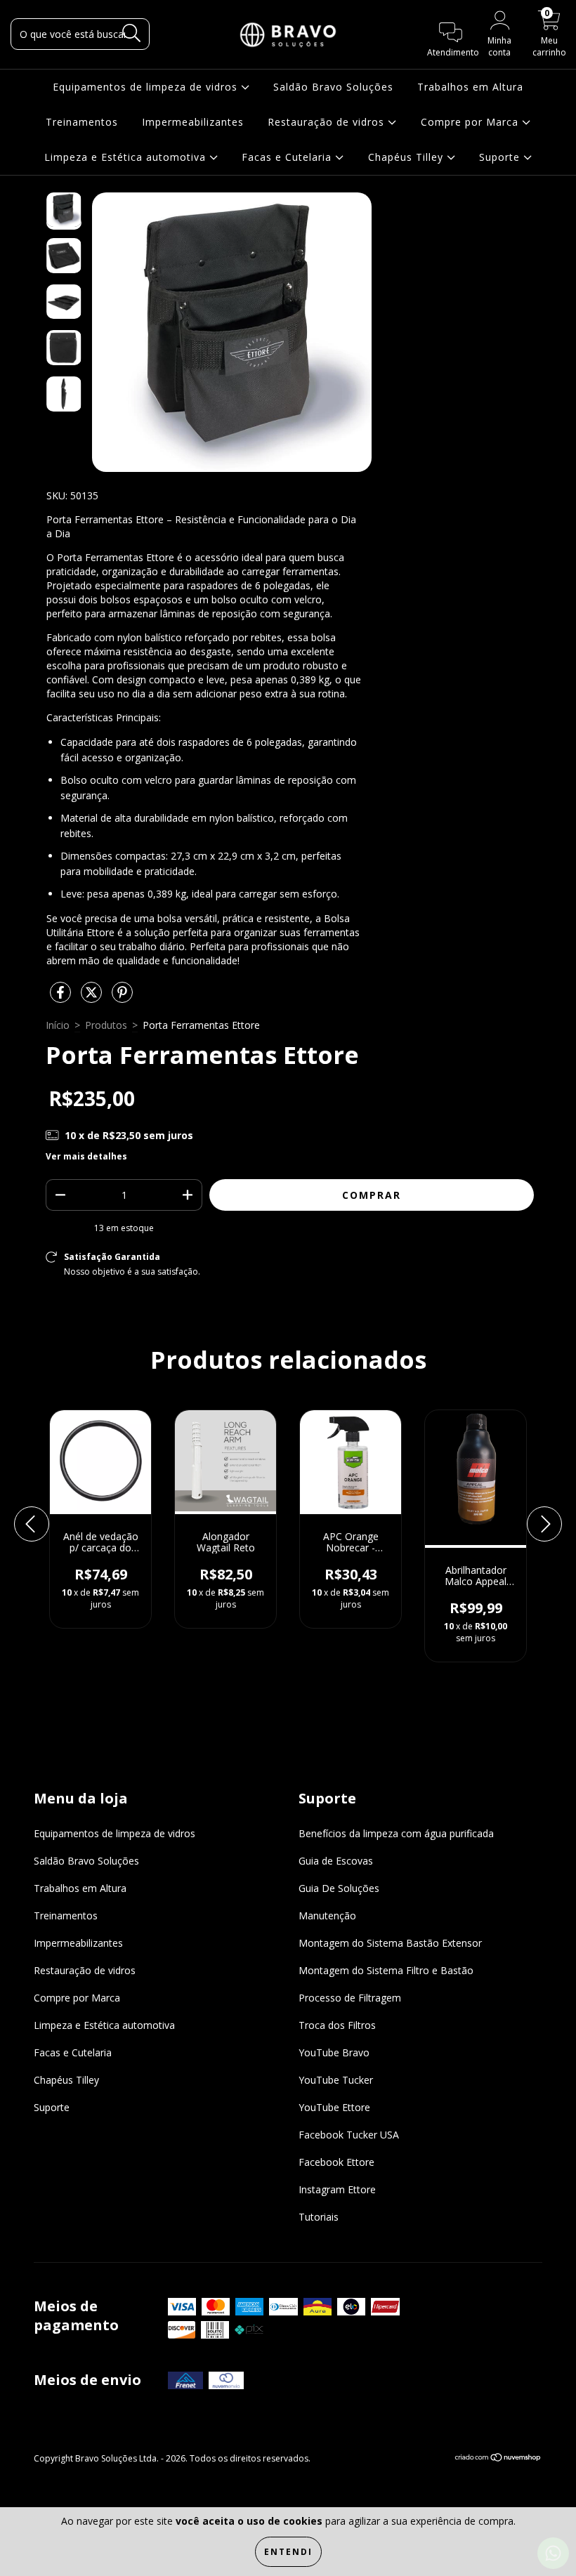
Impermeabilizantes (193, 122)
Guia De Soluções (339, 1888)
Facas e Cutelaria (288, 157)
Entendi (288, 2552)
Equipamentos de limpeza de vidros (147, 87)
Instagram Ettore (337, 2189)
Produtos (106, 1025)
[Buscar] (132, 33)
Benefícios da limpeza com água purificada (396, 1833)
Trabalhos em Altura (470, 87)
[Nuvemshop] (498, 2459)
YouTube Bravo (334, 2052)
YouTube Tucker (336, 2080)
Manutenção (327, 1915)
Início (58, 1025)
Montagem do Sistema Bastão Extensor (390, 1943)
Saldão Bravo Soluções (333, 87)
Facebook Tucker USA (349, 2135)
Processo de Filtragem (350, 1998)
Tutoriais (319, 2217)
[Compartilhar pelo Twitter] (93, 998)
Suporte (501, 157)
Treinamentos (82, 122)
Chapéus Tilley (407, 157)
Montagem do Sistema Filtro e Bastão (386, 1970)
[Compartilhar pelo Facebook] (62, 998)
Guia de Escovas (336, 1861)
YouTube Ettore (334, 2107)
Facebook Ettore (336, 2162)
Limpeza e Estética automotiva (127, 157)
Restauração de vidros (328, 122)
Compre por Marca (471, 122)
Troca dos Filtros (337, 2025)
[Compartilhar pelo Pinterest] (122, 998)
